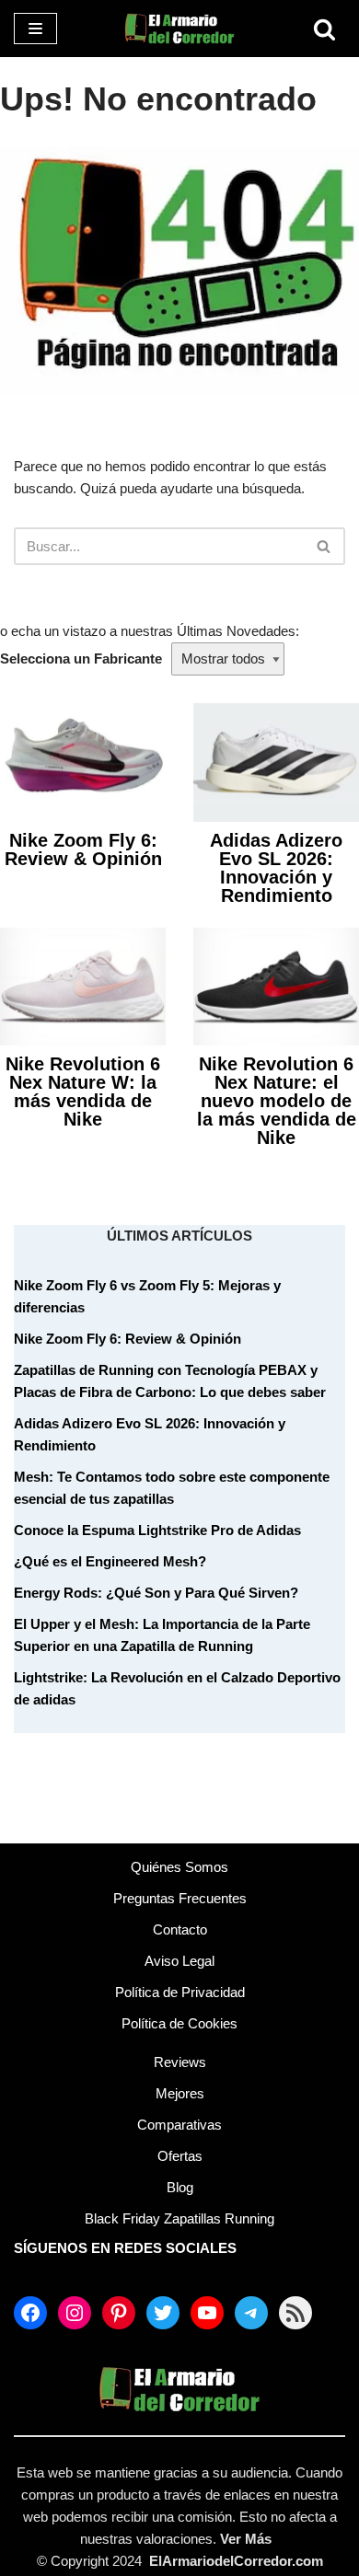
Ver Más (246, 2539)
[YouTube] (207, 2313)
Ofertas (180, 2156)
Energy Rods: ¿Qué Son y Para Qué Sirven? (156, 1593)
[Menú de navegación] (35, 29)
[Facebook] (30, 2313)
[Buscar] (324, 29)
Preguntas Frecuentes (180, 1898)
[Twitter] (163, 2313)
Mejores (180, 2093)
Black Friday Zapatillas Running (179, 2218)
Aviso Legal (179, 1961)
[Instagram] (75, 2313)
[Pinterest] (119, 2313)
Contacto (180, 1929)
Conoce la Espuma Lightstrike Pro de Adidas (157, 1530)
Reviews (180, 2062)
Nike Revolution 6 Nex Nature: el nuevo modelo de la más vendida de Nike (277, 1101)
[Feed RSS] (295, 2313)
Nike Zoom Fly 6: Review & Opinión (83, 849)
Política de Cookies (179, 2023)
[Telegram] (251, 2313)
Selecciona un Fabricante (81, 658)
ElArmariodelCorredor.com (236, 2561)
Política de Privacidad (180, 1992)
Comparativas (179, 2125)
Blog (180, 2187)
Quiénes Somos (179, 1867)
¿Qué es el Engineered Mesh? (110, 1561)
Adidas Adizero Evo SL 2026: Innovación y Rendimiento (276, 868)
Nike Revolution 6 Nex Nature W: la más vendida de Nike (83, 1092)
